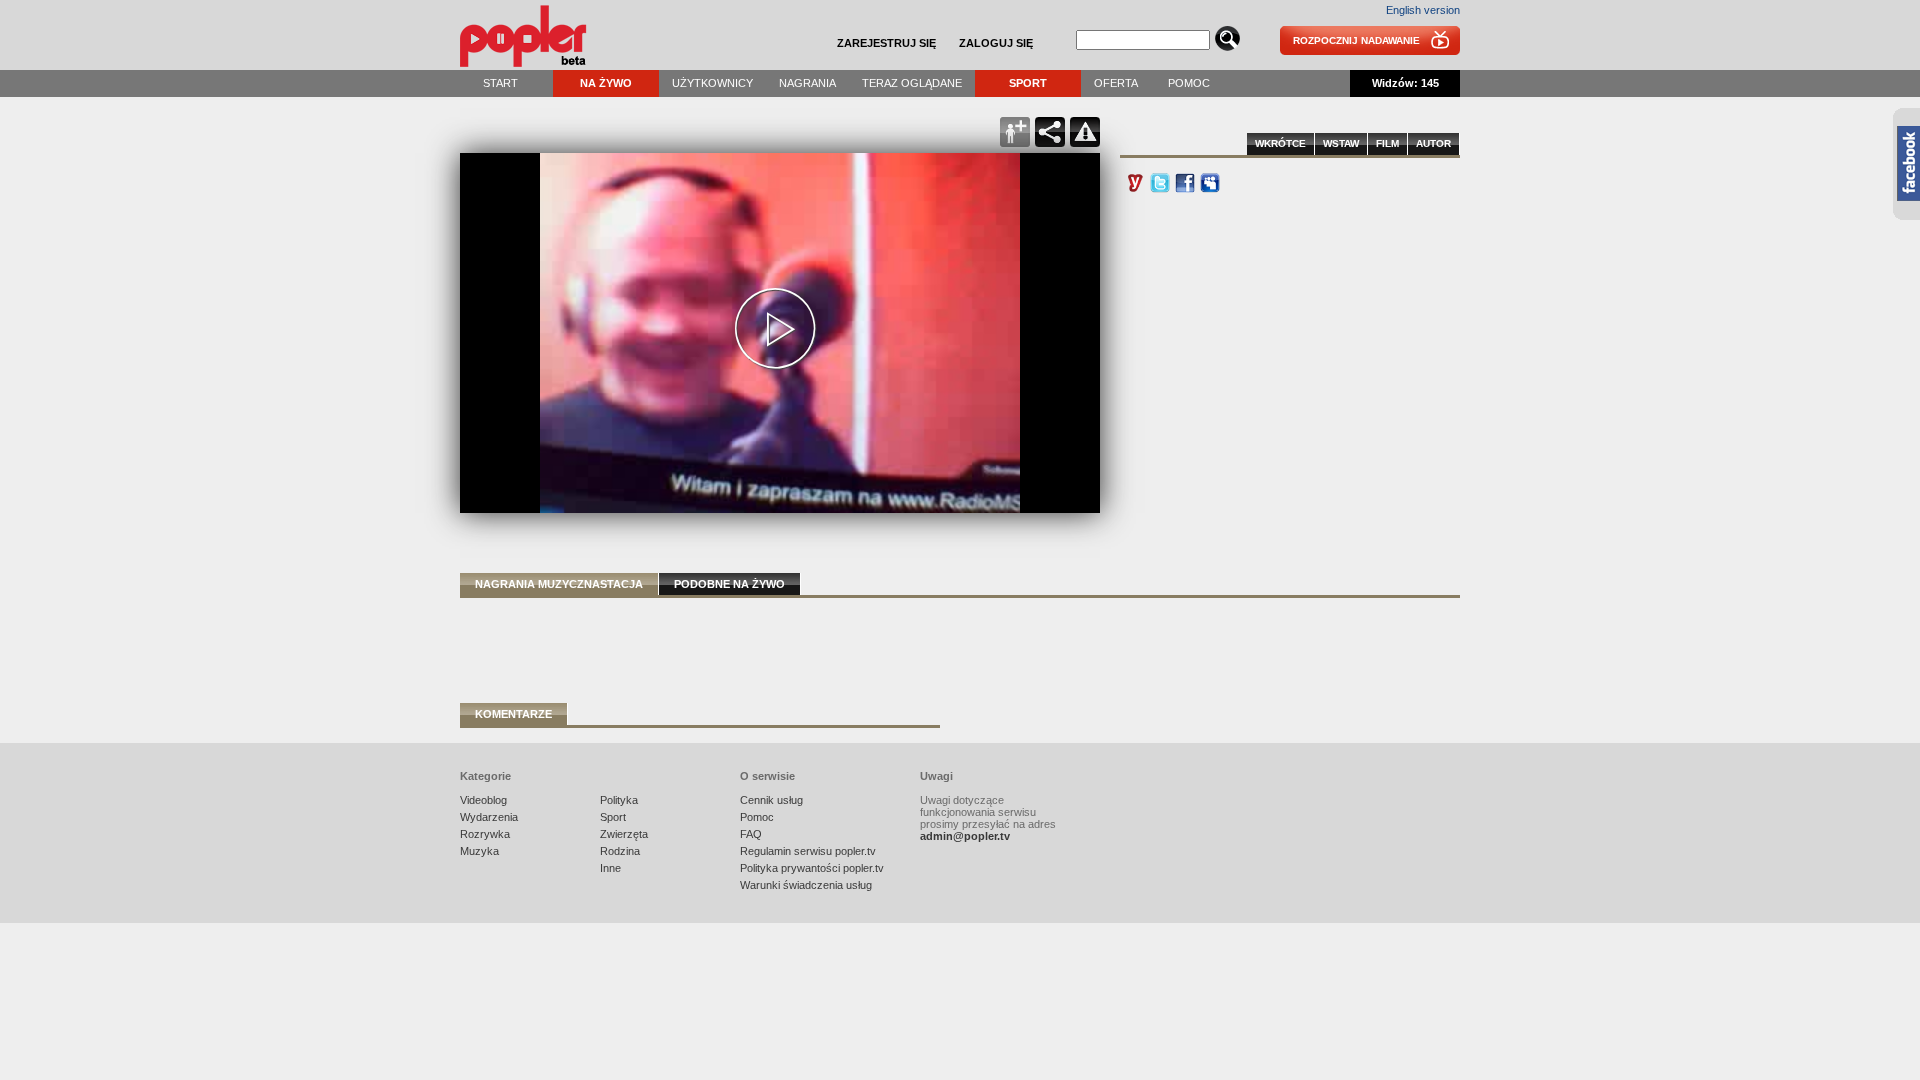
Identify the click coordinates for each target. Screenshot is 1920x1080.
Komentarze (513, 714)
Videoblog (483, 800)
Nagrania (807, 83)
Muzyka (479, 851)
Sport (1028, 83)
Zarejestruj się (886, 43)
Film (1387, 143)
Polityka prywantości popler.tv (812, 868)
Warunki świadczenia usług (806, 885)
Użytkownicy (712, 83)
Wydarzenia (489, 817)
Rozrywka (485, 834)
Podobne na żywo (729, 584)
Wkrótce (1280, 143)
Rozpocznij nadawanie (1356, 40)
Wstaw (1341, 143)
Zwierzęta (624, 834)
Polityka (619, 800)
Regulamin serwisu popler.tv (808, 851)
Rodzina (620, 851)
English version (1423, 10)
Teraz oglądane (912, 83)
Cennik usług (771, 800)
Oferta (1116, 83)
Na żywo (606, 83)
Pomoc (1189, 83)
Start (500, 83)
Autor (1433, 143)
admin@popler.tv (965, 836)
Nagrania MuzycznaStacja (559, 584)
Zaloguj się (996, 43)
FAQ (751, 834)
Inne (610, 868)
